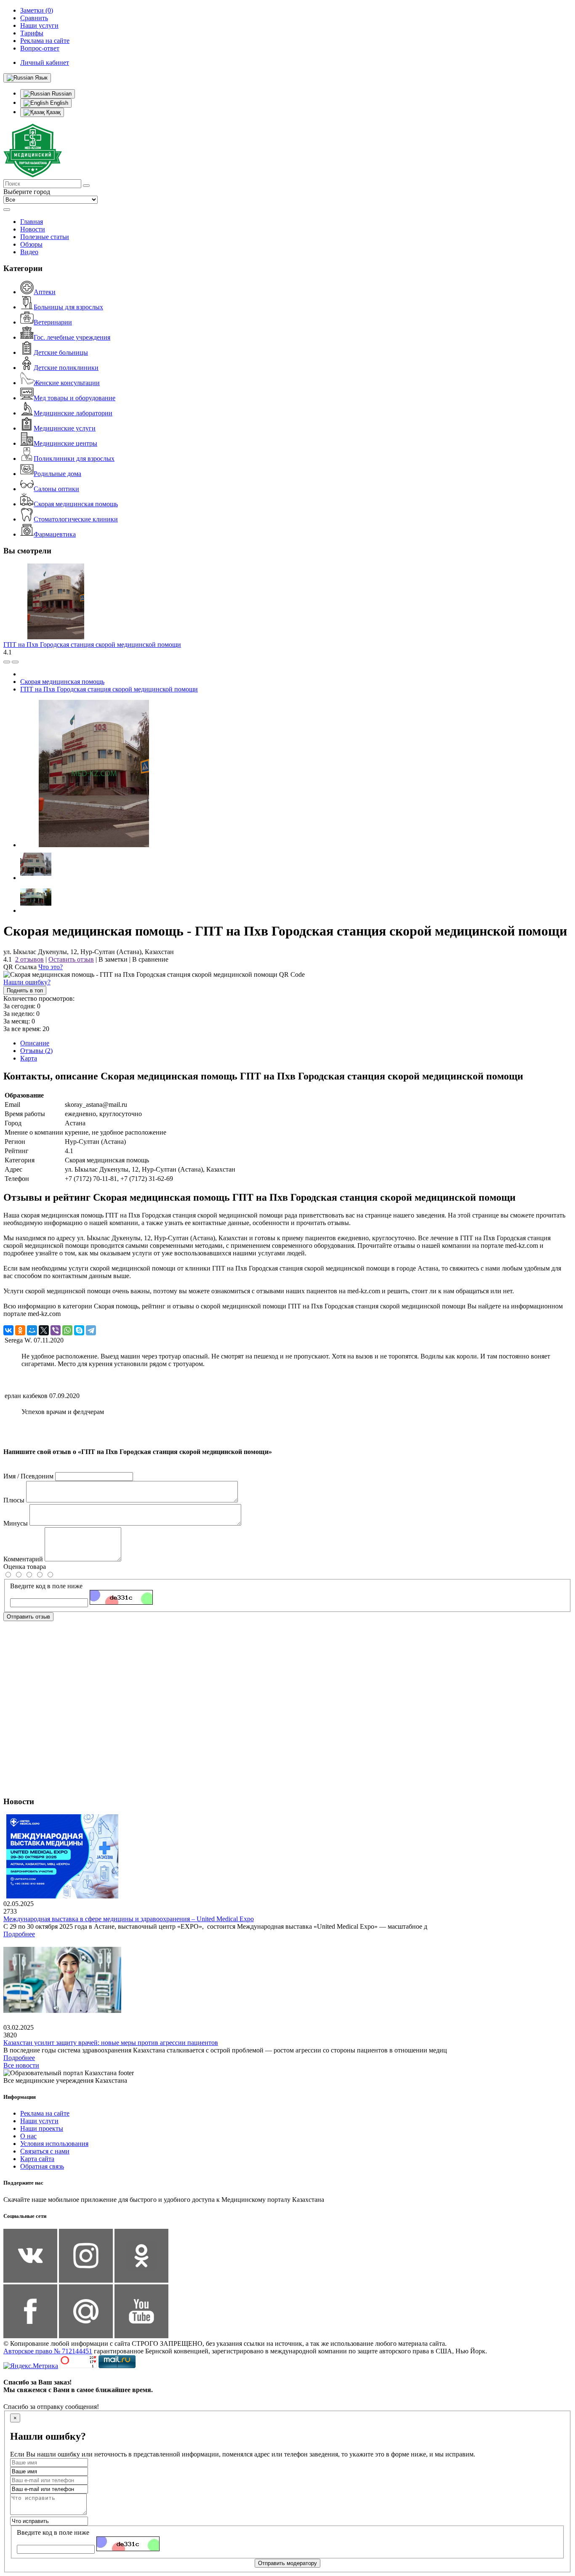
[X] (44, 1330)
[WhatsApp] (67, 1330)
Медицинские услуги (65, 428)
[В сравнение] (7, 662)
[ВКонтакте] (8, 1330)
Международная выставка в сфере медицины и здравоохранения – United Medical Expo (129, 1919)
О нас (28, 2136)
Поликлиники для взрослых (74, 459)
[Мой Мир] (32, 1330)
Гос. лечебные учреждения (72, 337)
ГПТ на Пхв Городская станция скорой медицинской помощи (92, 645)
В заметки (113, 959)
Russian (61, 94)
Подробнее (19, 1934)
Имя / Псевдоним (28, 1476)
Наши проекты (42, 2128)
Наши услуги (39, 2121)
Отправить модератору (287, 2563)
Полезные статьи (45, 237)
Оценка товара (25, 1567)
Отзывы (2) (36, 1051)
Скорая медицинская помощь (76, 504)
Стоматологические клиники (76, 519)
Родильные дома (57, 474)
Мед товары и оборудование (75, 398)
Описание (35, 1043)
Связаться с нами (45, 2151)
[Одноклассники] (20, 1330)
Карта (29, 1058)
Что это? (51, 967)
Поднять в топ (25, 990)
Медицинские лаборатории (73, 413)
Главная (32, 222)
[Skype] (79, 1330)
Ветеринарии (53, 322)
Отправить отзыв (28, 1617)
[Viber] (56, 1330)
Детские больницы (61, 352)
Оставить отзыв (71, 959)
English (58, 103)
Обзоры (31, 244)
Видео (29, 252)
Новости (33, 229)
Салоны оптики (56, 489)
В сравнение (150, 959)
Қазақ (53, 112)
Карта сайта (37, 2159)
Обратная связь (42, 2166)
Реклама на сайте (45, 2113)
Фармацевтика (55, 534)
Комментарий (23, 1559)
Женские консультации (67, 383)
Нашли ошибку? (27, 982)
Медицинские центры (65, 443)
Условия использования (54, 2144)
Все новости (21, 2065)
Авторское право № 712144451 (48, 2351)
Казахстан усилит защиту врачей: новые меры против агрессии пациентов (111, 2043)
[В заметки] (15, 662)
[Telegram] (91, 1330)
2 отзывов (29, 959)
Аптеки (45, 292)
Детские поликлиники (66, 368)
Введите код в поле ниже (46, 1586)
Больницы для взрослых (68, 307)
